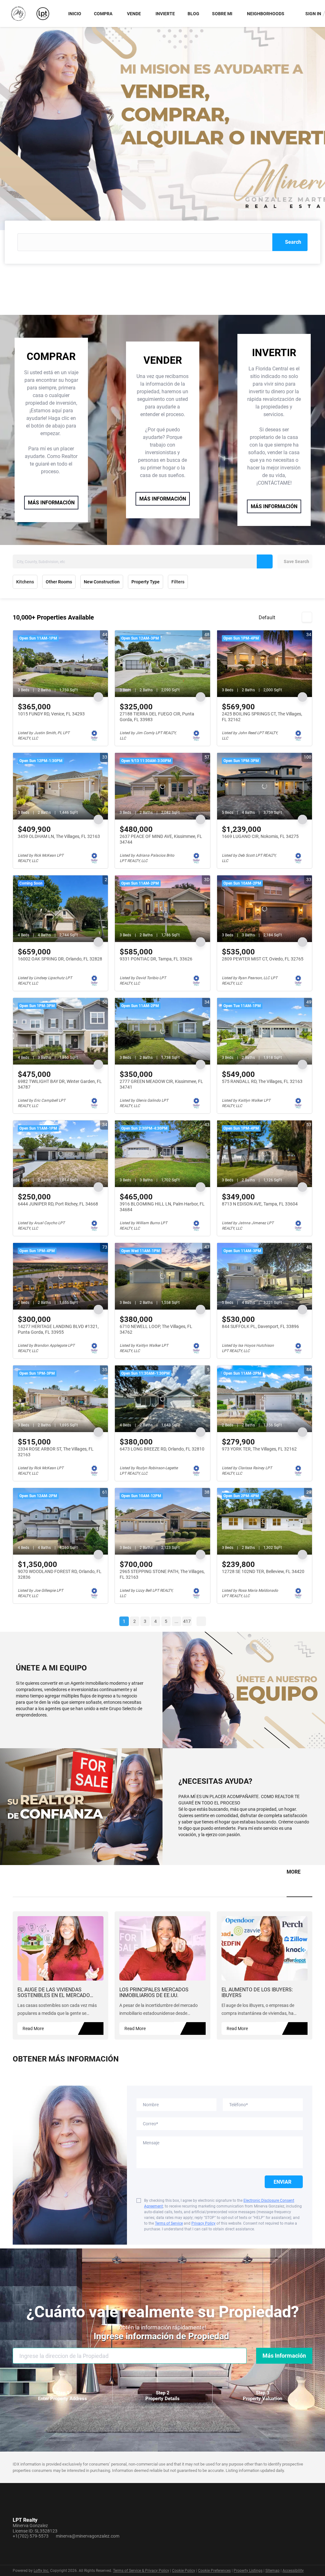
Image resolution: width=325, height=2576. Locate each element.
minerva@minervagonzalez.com (88, 2536)
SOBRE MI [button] (222, 14)
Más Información (284, 2356)
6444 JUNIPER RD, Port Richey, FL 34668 (58, 1204)
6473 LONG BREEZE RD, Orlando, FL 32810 (162, 1449)
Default (267, 617)
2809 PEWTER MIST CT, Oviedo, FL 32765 (263, 959)
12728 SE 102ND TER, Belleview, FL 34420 (263, 1571)
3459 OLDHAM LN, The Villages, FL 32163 (59, 836)
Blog (193, 14)
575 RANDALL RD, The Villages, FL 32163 (262, 1081)
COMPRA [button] (103, 14)
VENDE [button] (134, 14)
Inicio (75, 14)
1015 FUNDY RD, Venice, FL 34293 (51, 714)
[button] (290, 242)
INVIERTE (165, 14)
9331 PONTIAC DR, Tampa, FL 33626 (156, 959)
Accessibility (293, 2571)
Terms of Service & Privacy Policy (141, 2571)
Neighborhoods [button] (266, 14)
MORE (294, 1872)
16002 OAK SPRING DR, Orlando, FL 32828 (60, 959)
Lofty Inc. (41, 2571)
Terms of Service (169, 2223)
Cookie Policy (184, 2571)
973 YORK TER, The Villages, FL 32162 (259, 1449)
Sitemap (272, 2571)
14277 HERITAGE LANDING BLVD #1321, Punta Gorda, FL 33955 (58, 1329)
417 (187, 1621)
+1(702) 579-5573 (31, 2536)
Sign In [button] (313, 14)
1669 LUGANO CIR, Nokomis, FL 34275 (260, 836)
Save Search (296, 561)
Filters (178, 582)
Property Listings (248, 2571)
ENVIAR (284, 2182)
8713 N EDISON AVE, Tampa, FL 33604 (260, 1204)
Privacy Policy (203, 2223)
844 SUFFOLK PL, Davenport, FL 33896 (260, 1326)
